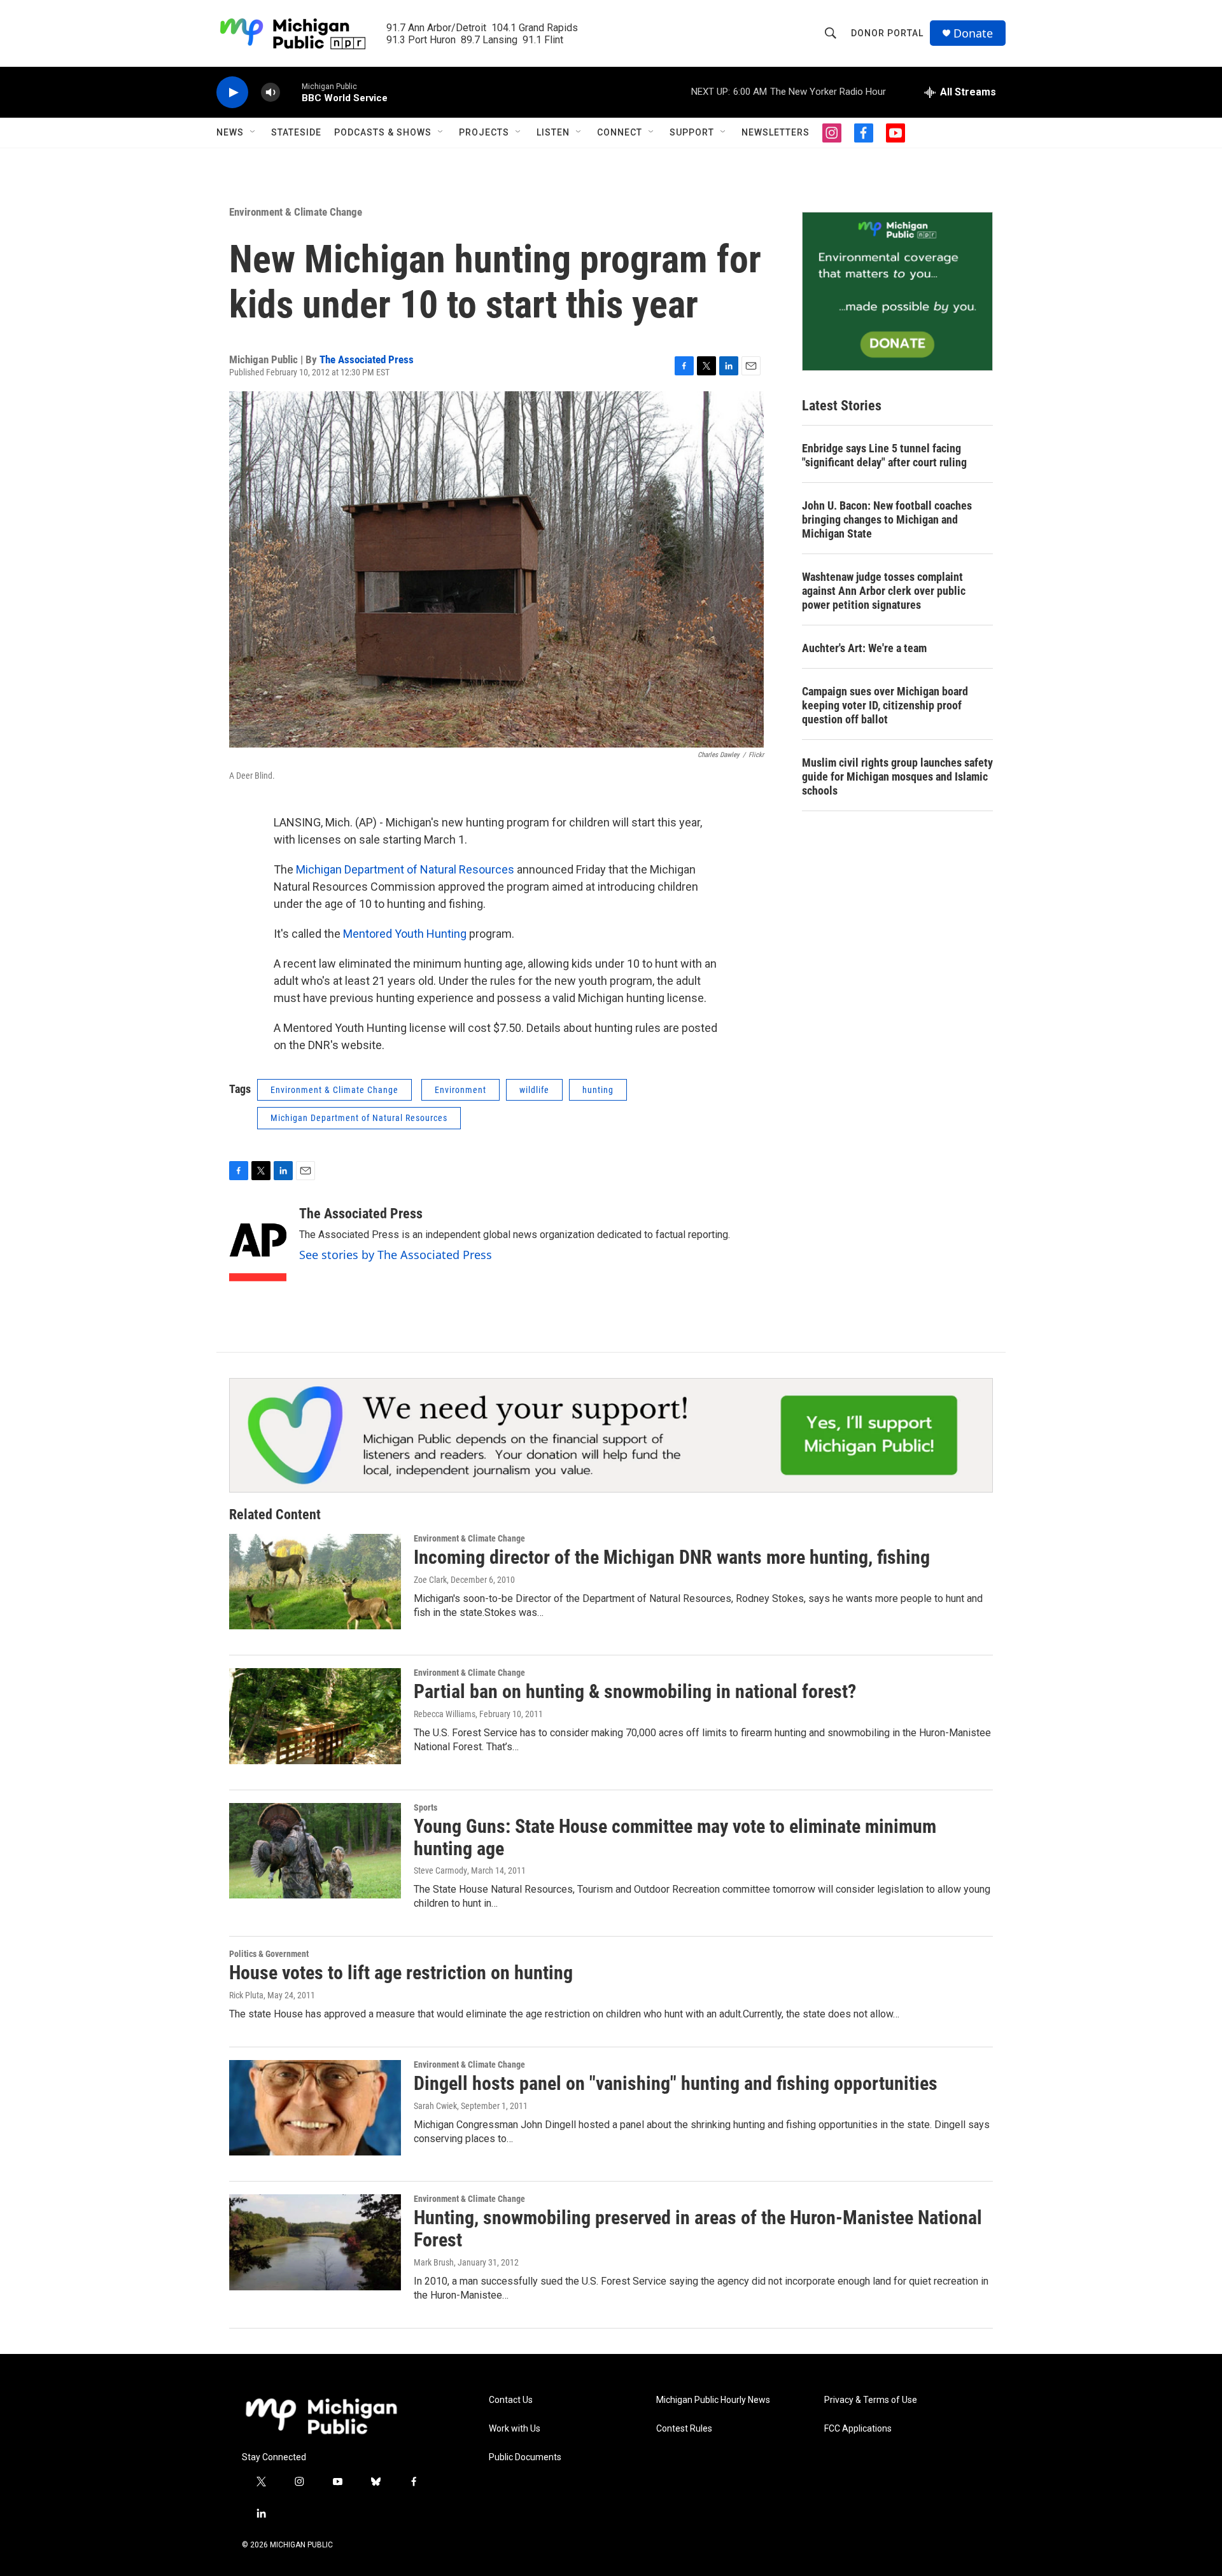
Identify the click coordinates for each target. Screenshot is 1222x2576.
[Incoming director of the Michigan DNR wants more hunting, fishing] (315, 1582)
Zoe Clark (430, 1580)
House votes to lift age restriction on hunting (401, 1973)
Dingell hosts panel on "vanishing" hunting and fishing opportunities (676, 2083)
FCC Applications (858, 2429)
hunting (598, 1090)
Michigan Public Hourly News (713, 2400)
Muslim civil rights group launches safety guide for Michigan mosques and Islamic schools (897, 776)
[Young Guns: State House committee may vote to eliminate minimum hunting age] (315, 1851)
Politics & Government (269, 1954)
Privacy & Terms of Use (871, 2400)
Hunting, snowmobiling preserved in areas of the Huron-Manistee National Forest (698, 2229)
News (230, 132)
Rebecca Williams (445, 1714)
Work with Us (515, 2429)
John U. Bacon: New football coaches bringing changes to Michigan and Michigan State (887, 519)
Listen (553, 132)
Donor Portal (887, 33)
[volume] (270, 93)
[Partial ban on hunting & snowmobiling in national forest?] (315, 1716)
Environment (460, 1090)
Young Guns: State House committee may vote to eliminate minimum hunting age (675, 1837)
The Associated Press (367, 359)
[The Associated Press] (258, 1244)
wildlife (534, 1090)
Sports (425, 1807)
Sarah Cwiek (435, 2106)
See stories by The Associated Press (396, 1255)
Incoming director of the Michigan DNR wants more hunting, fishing (672, 1557)
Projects (484, 132)
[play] (232, 93)
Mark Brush (434, 2262)
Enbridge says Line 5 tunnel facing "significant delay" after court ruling (884, 455)
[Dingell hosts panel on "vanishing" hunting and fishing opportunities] (315, 2108)
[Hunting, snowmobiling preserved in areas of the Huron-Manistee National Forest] (315, 2242)
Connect (620, 132)
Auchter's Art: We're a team (864, 648)
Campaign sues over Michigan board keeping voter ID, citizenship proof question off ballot (885, 705)
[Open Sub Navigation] (253, 132)
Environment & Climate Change (296, 212)
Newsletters (776, 132)
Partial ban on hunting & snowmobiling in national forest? (635, 1691)
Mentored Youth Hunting (405, 934)
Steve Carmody (440, 1870)
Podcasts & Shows (383, 132)
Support (692, 132)
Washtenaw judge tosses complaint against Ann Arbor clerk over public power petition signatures (884, 591)
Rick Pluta (246, 1995)
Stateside (296, 132)
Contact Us (511, 2400)
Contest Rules (684, 2429)
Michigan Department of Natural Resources (405, 869)
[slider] (291, 92)
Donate (973, 33)
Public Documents (525, 2457)
